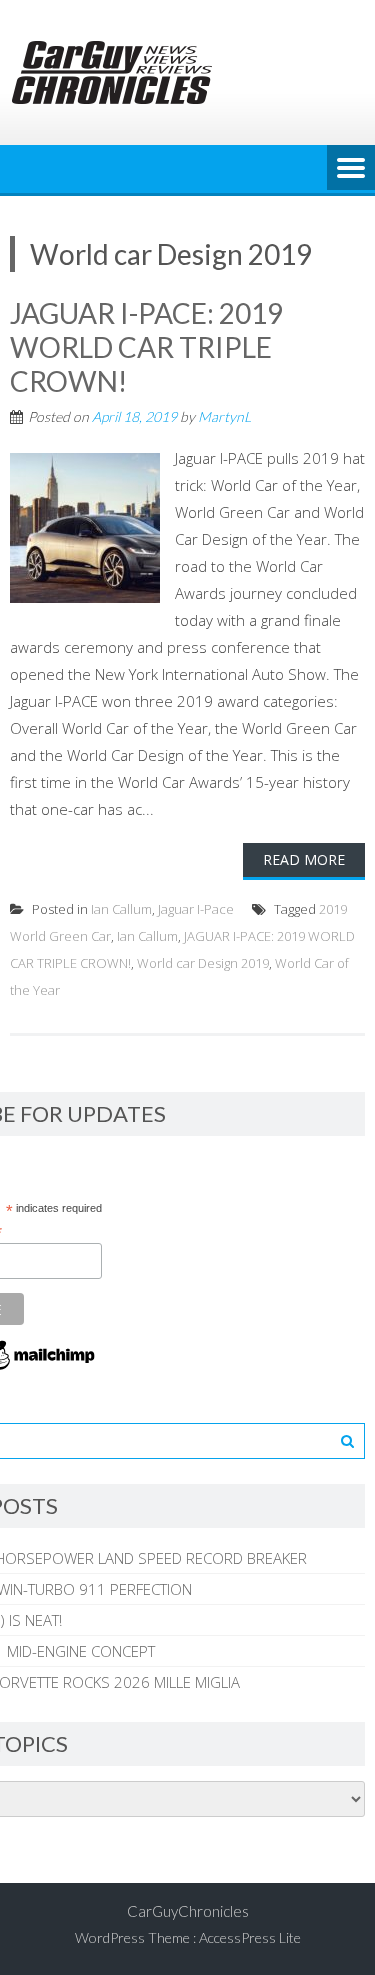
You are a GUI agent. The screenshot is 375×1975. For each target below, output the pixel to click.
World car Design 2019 (203, 963)
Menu (351, 169)
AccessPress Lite (250, 1937)
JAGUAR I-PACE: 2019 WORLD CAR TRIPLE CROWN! (146, 346)
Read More (304, 859)
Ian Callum (121, 909)
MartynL (224, 416)
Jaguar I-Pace (196, 909)
